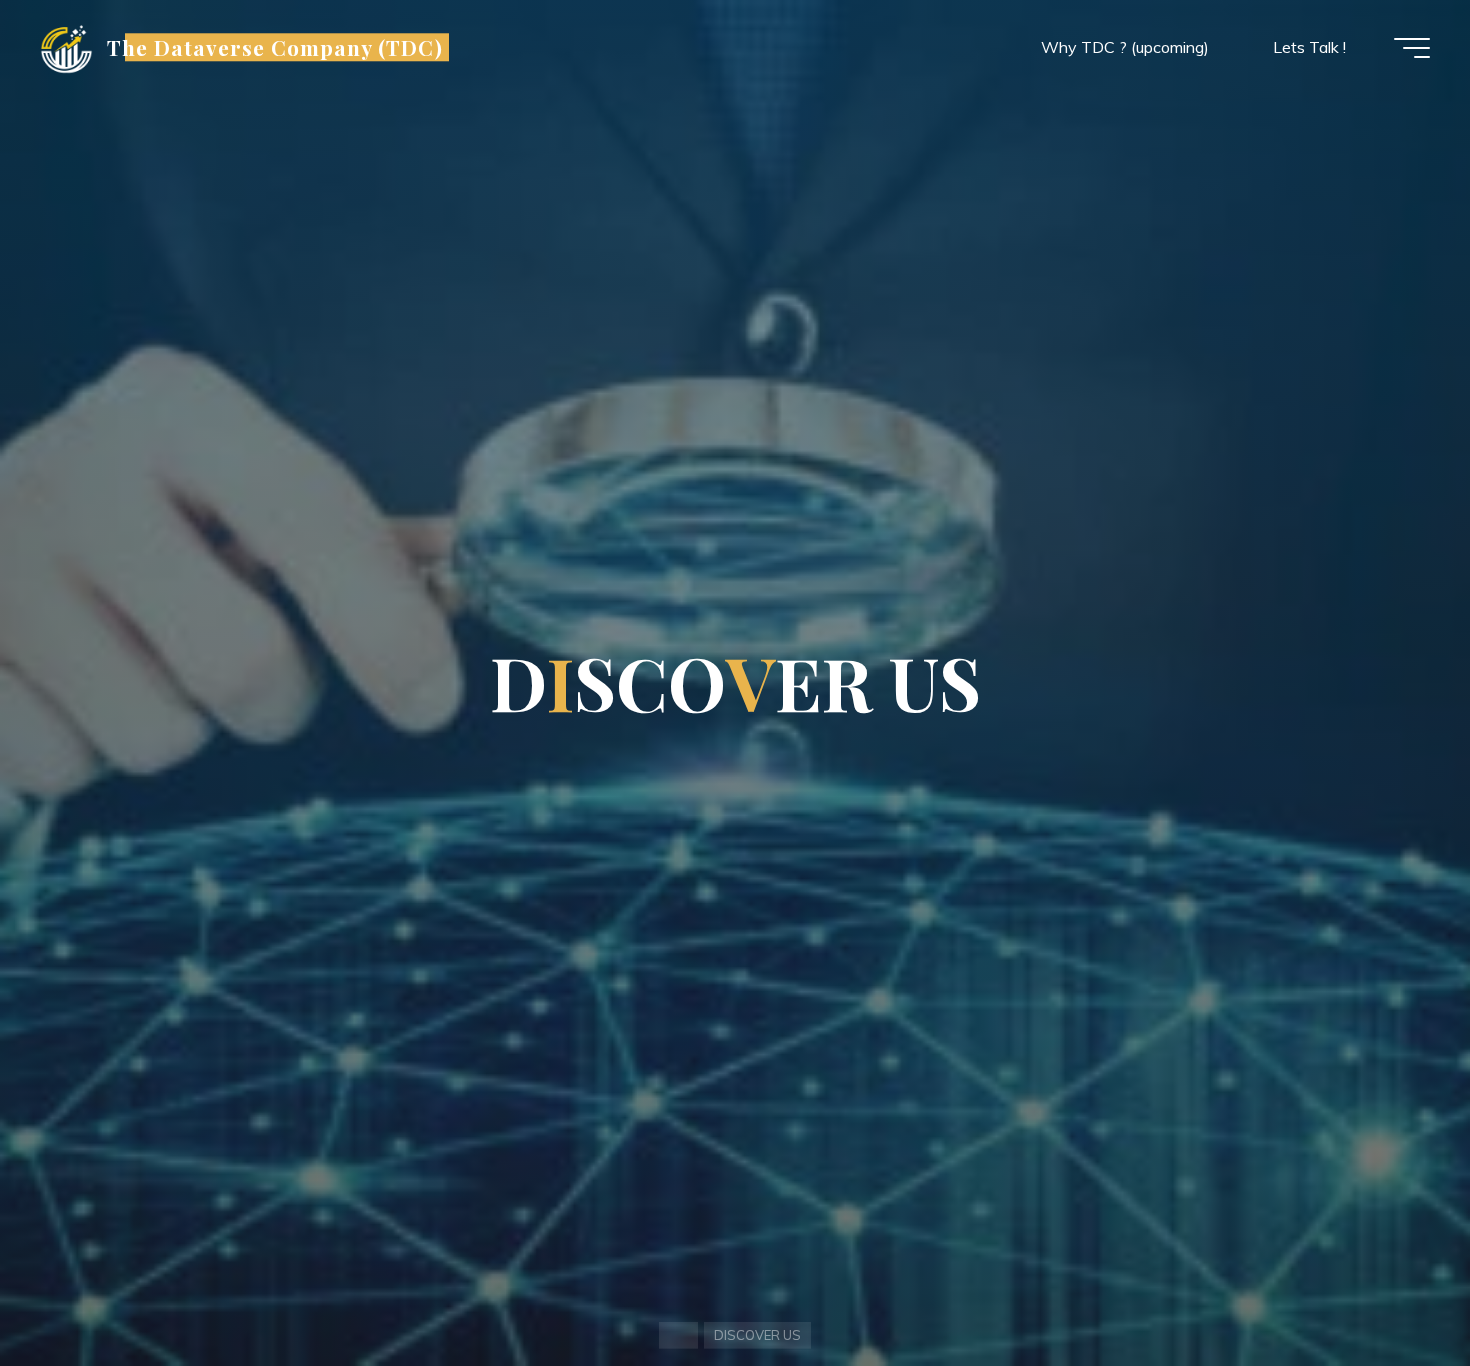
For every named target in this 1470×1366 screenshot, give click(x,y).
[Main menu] (1412, 48)
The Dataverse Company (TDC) (275, 47)
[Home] (678, 1335)
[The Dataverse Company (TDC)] (66, 47)
